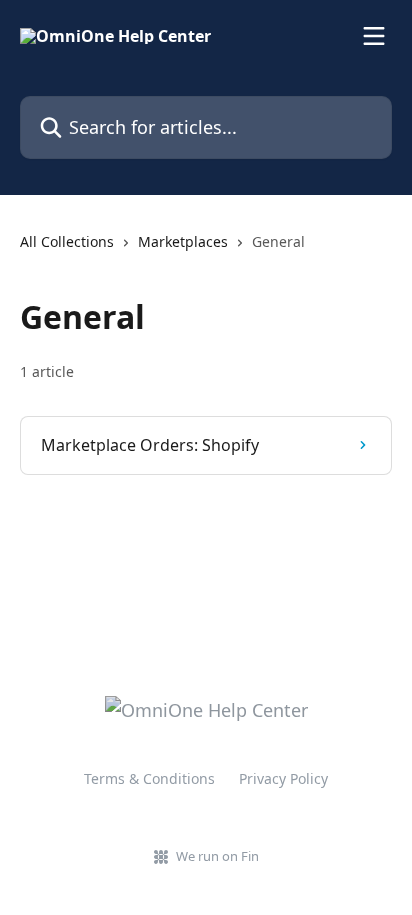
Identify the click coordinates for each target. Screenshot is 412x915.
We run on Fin (217, 856)
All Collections (67, 241)
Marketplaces (183, 241)
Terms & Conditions (149, 778)
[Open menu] (374, 36)
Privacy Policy (283, 778)
